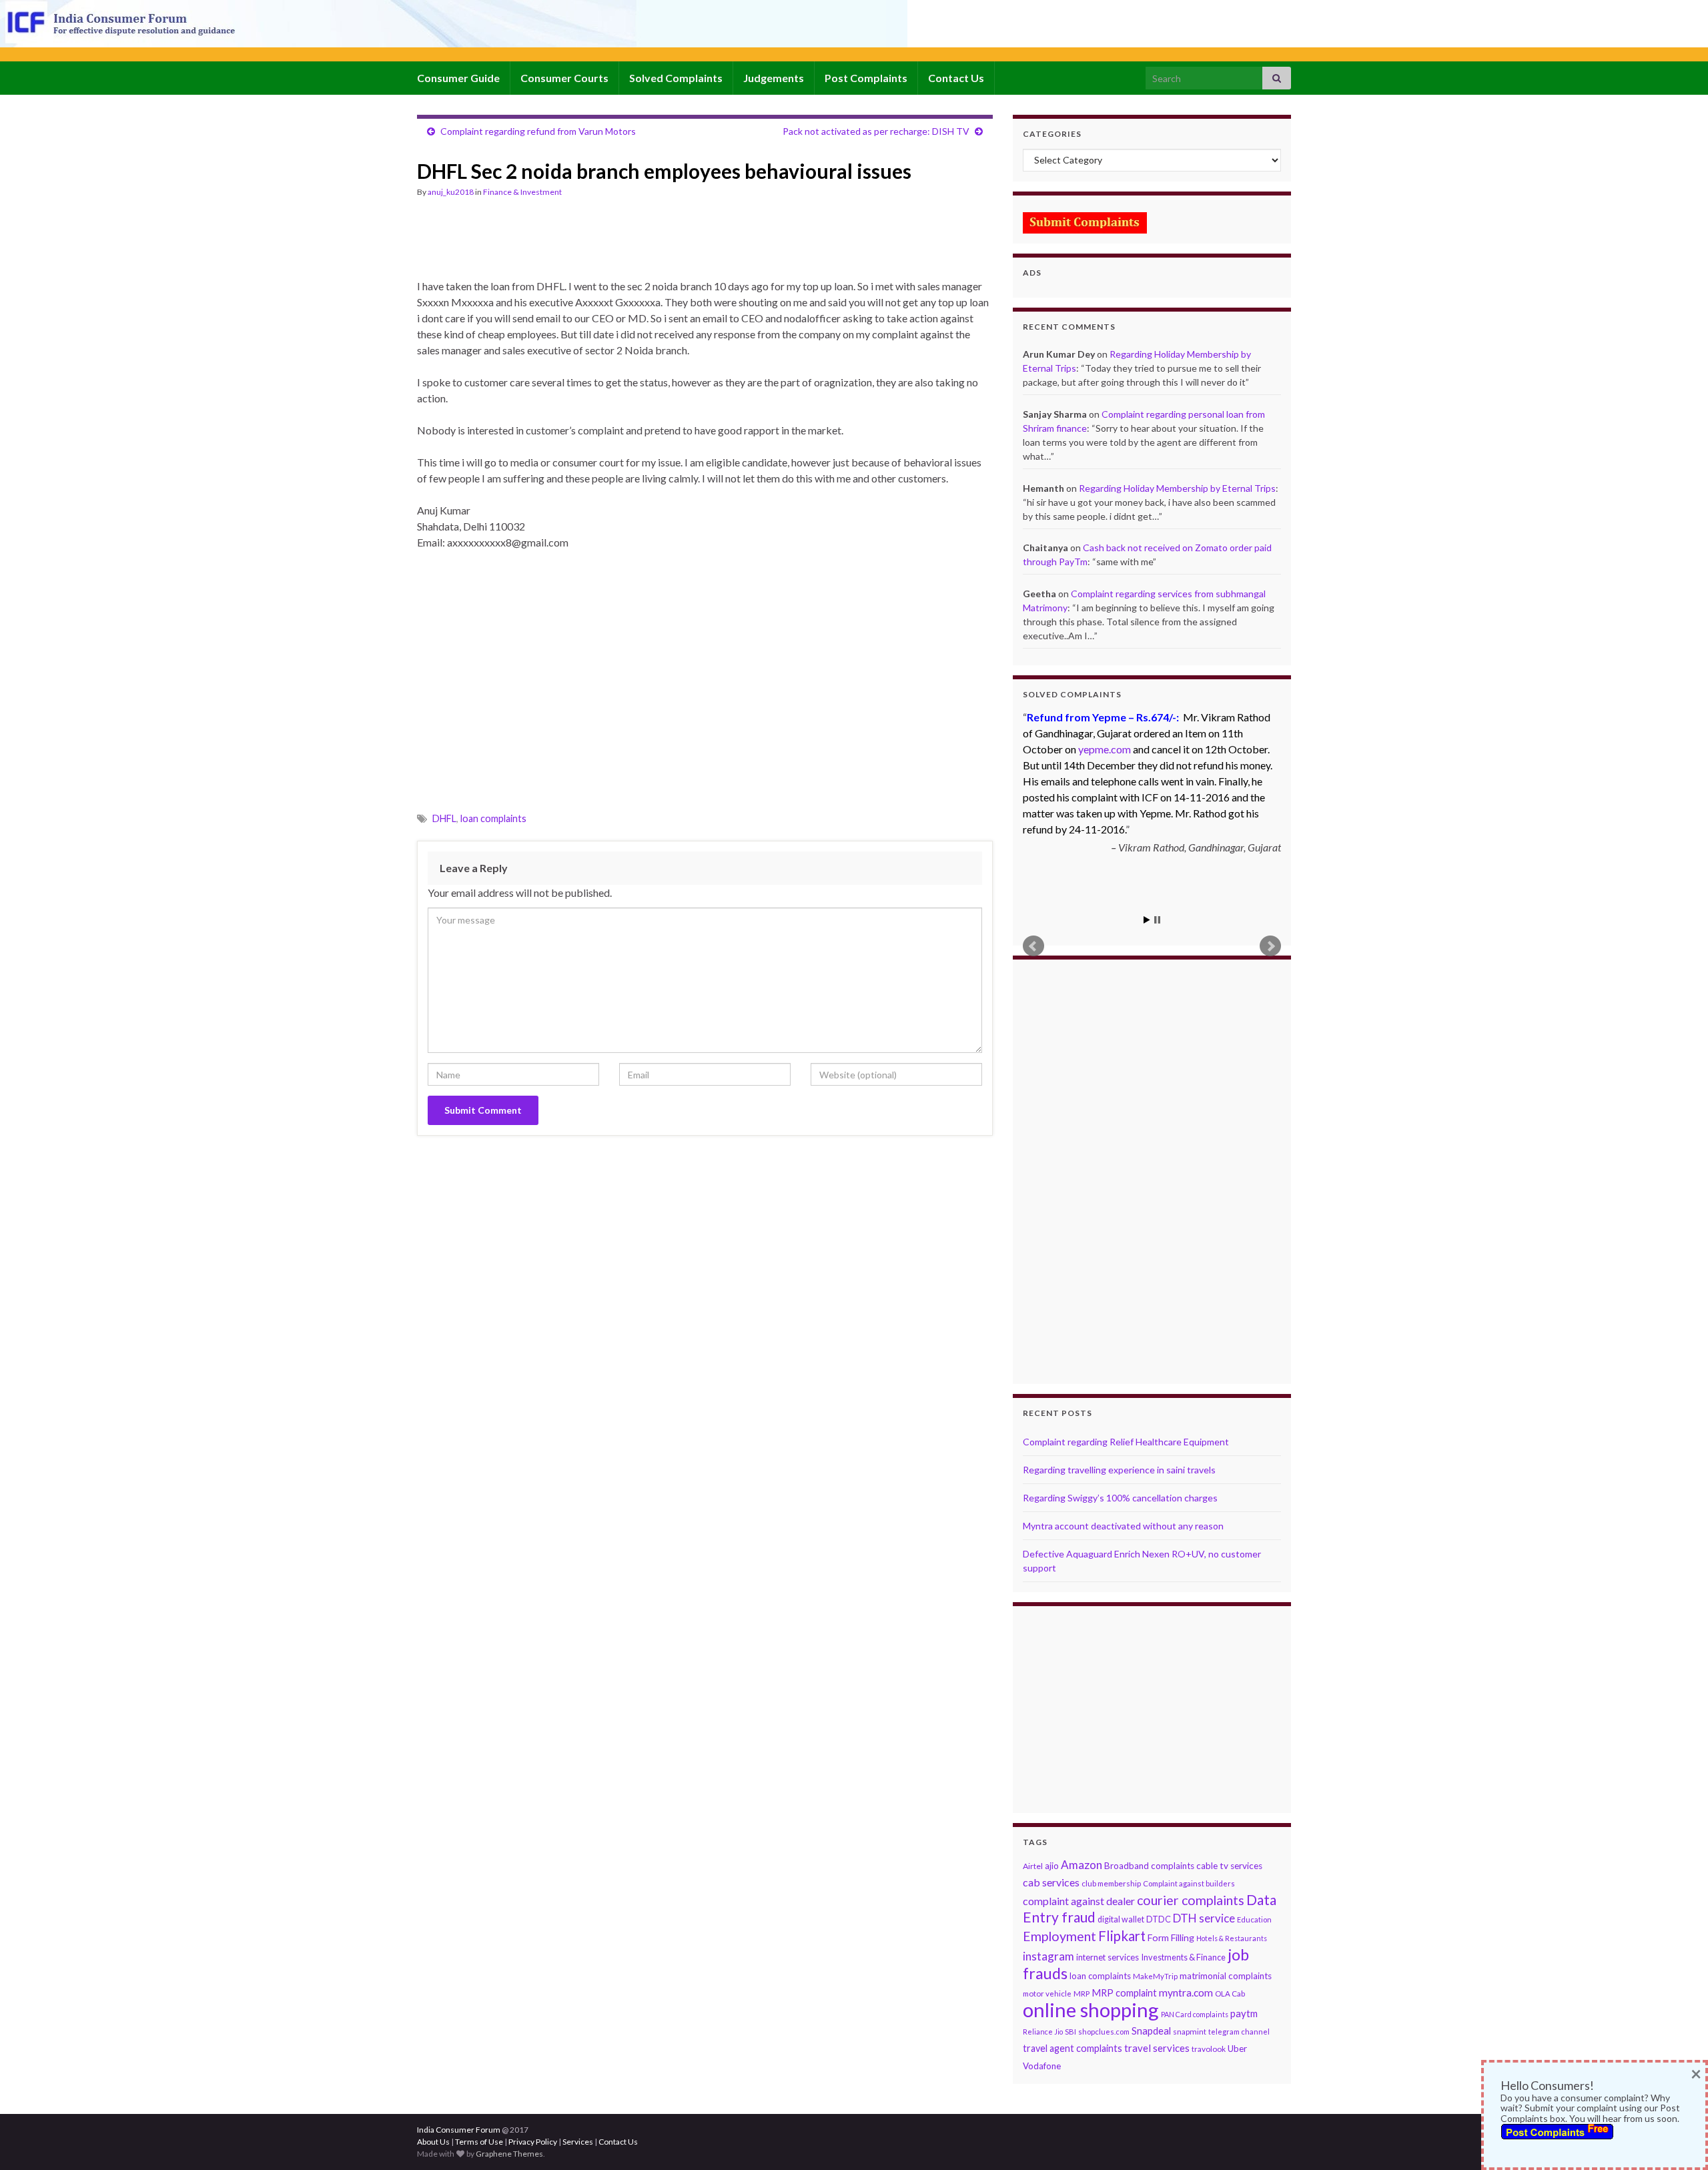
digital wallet (1121, 1919)
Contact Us (956, 78)
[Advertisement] (660, 244)
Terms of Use (479, 2142)
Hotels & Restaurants (1232, 1938)
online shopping (1091, 2010)
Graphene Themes (509, 2154)
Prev (1033, 946)
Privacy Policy (533, 2142)
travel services (1157, 2048)
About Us (433, 2142)
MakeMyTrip (1155, 1976)
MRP (1082, 1994)
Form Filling (1171, 1937)
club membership (1111, 1883)
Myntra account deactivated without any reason (1123, 1526)
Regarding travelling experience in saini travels (1119, 1470)
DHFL (444, 818)
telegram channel (1239, 2032)
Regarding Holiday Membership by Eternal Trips (1177, 488)
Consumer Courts (564, 78)
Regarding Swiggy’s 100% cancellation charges (1120, 1498)
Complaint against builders (1189, 1883)
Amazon (1082, 1865)
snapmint (1190, 2032)
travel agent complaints (1073, 2048)
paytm (1244, 2013)
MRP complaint (1124, 1993)
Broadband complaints (1149, 1866)
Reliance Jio (1043, 2032)
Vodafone (1042, 2066)
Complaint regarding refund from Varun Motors (538, 131)
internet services (1108, 1957)
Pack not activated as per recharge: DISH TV (876, 131)
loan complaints (493, 818)
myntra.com (1186, 1993)
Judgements (774, 78)
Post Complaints (866, 78)
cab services (1051, 1882)
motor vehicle (1047, 1994)
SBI (1071, 2032)
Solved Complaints (676, 78)
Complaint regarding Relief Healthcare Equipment (1126, 1442)
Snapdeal (1151, 2031)
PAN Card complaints (1195, 2014)
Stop (1157, 920)
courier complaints (1191, 1900)
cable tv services (1229, 1866)
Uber (1237, 2049)
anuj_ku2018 (451, 192)
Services (578, 2142)
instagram (1048, 1956)
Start (1147, 920)
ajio (1052, 1866)
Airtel (1033, 1866)
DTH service (1204, 1918)
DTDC (1159, 1919)
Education (1254, 1919)
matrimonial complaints (1226, 1976)
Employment (1059, 1936)
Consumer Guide (458, 78)
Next (1270, 946)
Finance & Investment (522, 192)
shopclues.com (1104, 2032)
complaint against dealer (1079, 1901)
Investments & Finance (1183, 1957)
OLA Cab (1230, 1994)
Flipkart (1122, 1936)
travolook (1209, 2049)
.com (1105, 749)
